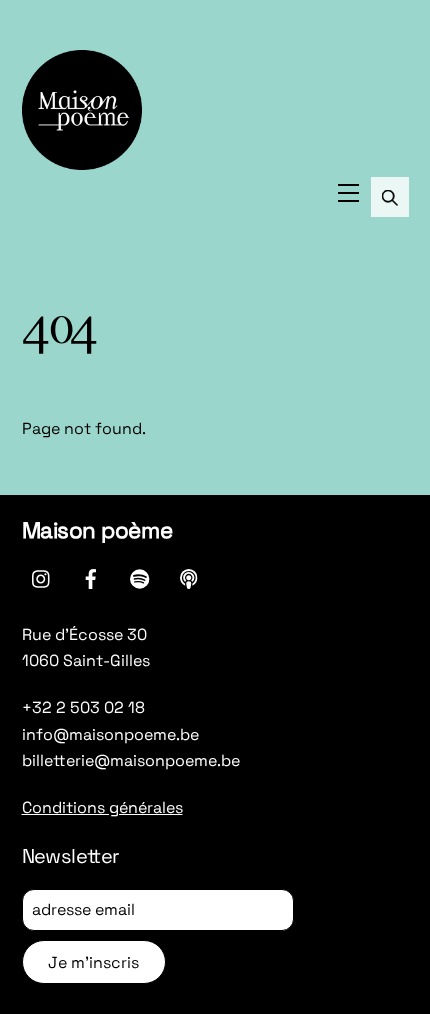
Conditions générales (102, 807)
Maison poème (97, 530)
